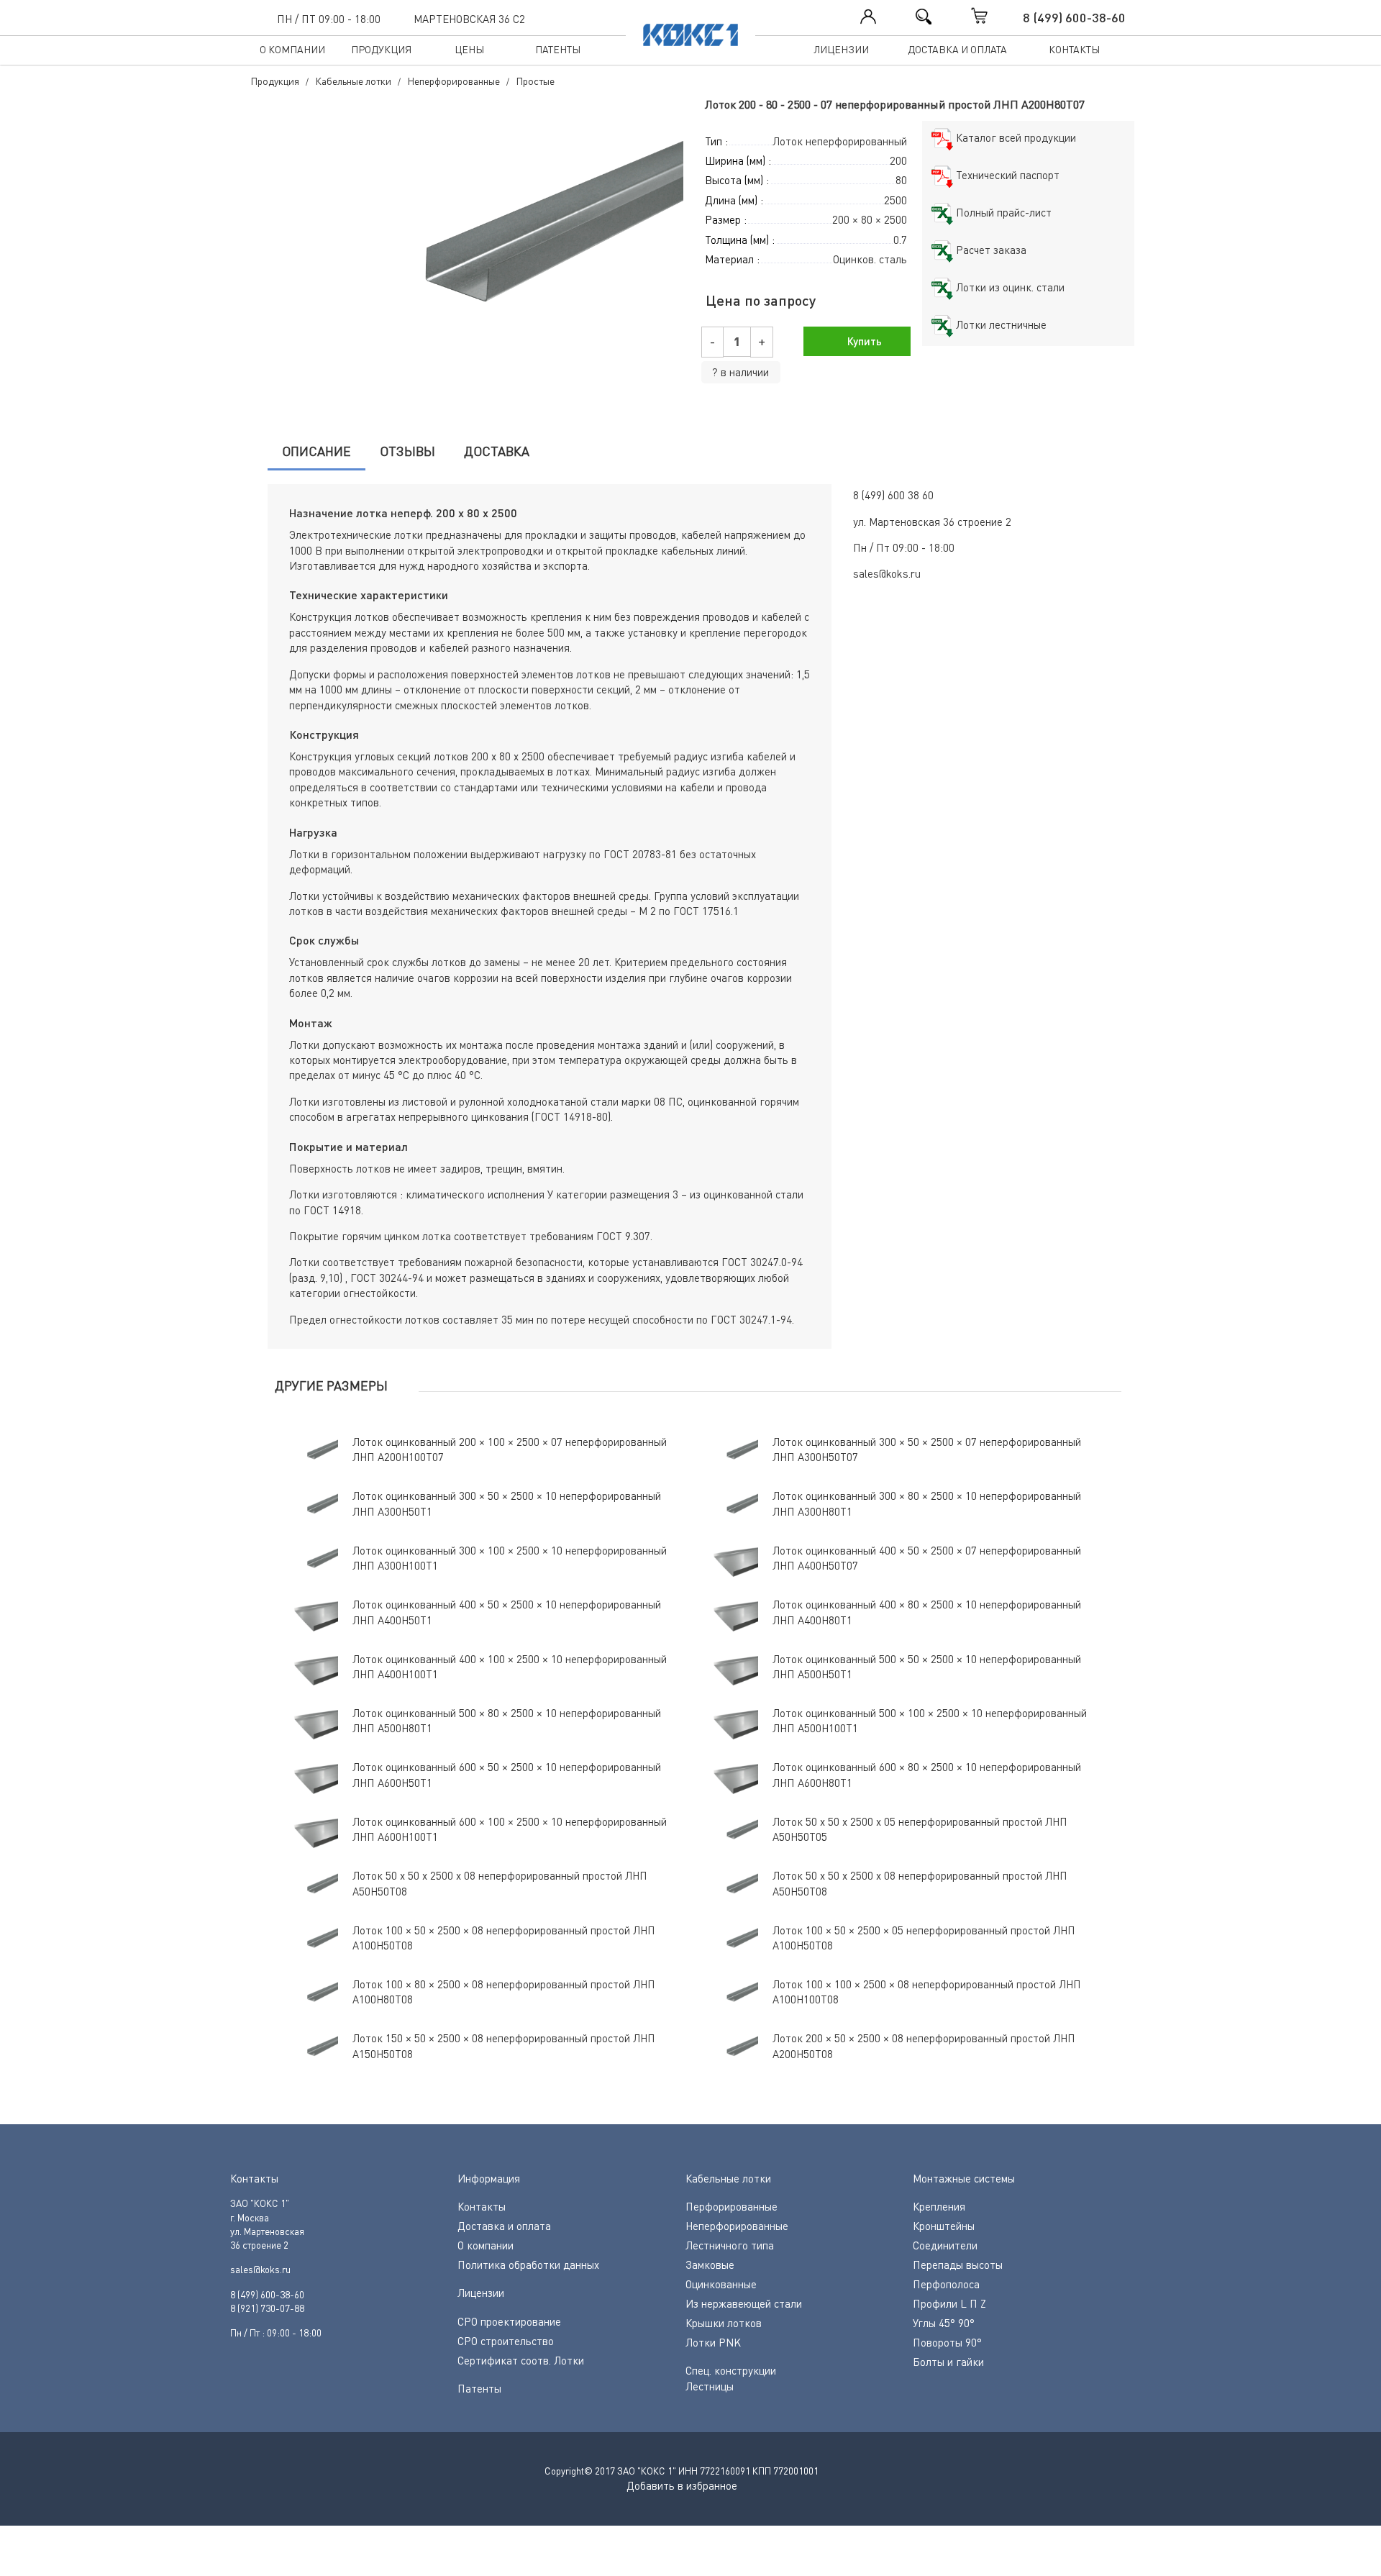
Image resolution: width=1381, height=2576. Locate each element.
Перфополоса (946, 2284)
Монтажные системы (964, 2178)
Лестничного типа (730, 2245)
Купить (863, 341)
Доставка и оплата (957, 49)
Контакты (1074, 49)
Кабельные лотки (728, 2178)
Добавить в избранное (682, 2485)
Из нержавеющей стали (744, 2303)
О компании (292, 49)
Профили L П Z (949, 2303)
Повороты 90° (947, 2342)
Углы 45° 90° (944, 2323)
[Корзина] (994, 16)
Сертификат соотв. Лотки (521, 2360)
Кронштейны (944, 2226)
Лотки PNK (713, 2342)
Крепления (939, 2206)
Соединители (945, 2245)
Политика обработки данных (528, 2265)
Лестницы (710, 2386)
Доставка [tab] (497, 451)
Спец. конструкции (731, 2370)
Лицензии (841, 49)
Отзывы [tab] (407, 451)
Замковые (710, 2265)
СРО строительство (506, 2341)
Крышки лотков (724, 2323)
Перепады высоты (958, 2265)
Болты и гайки (948, 2362)
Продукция (381, 49)
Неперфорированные (737, 2226)
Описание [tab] (316, 451)
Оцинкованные (721, 2284)
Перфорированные (731, 2206)
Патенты (558, 49)
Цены (469, 49)
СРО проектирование (509, 2321)
